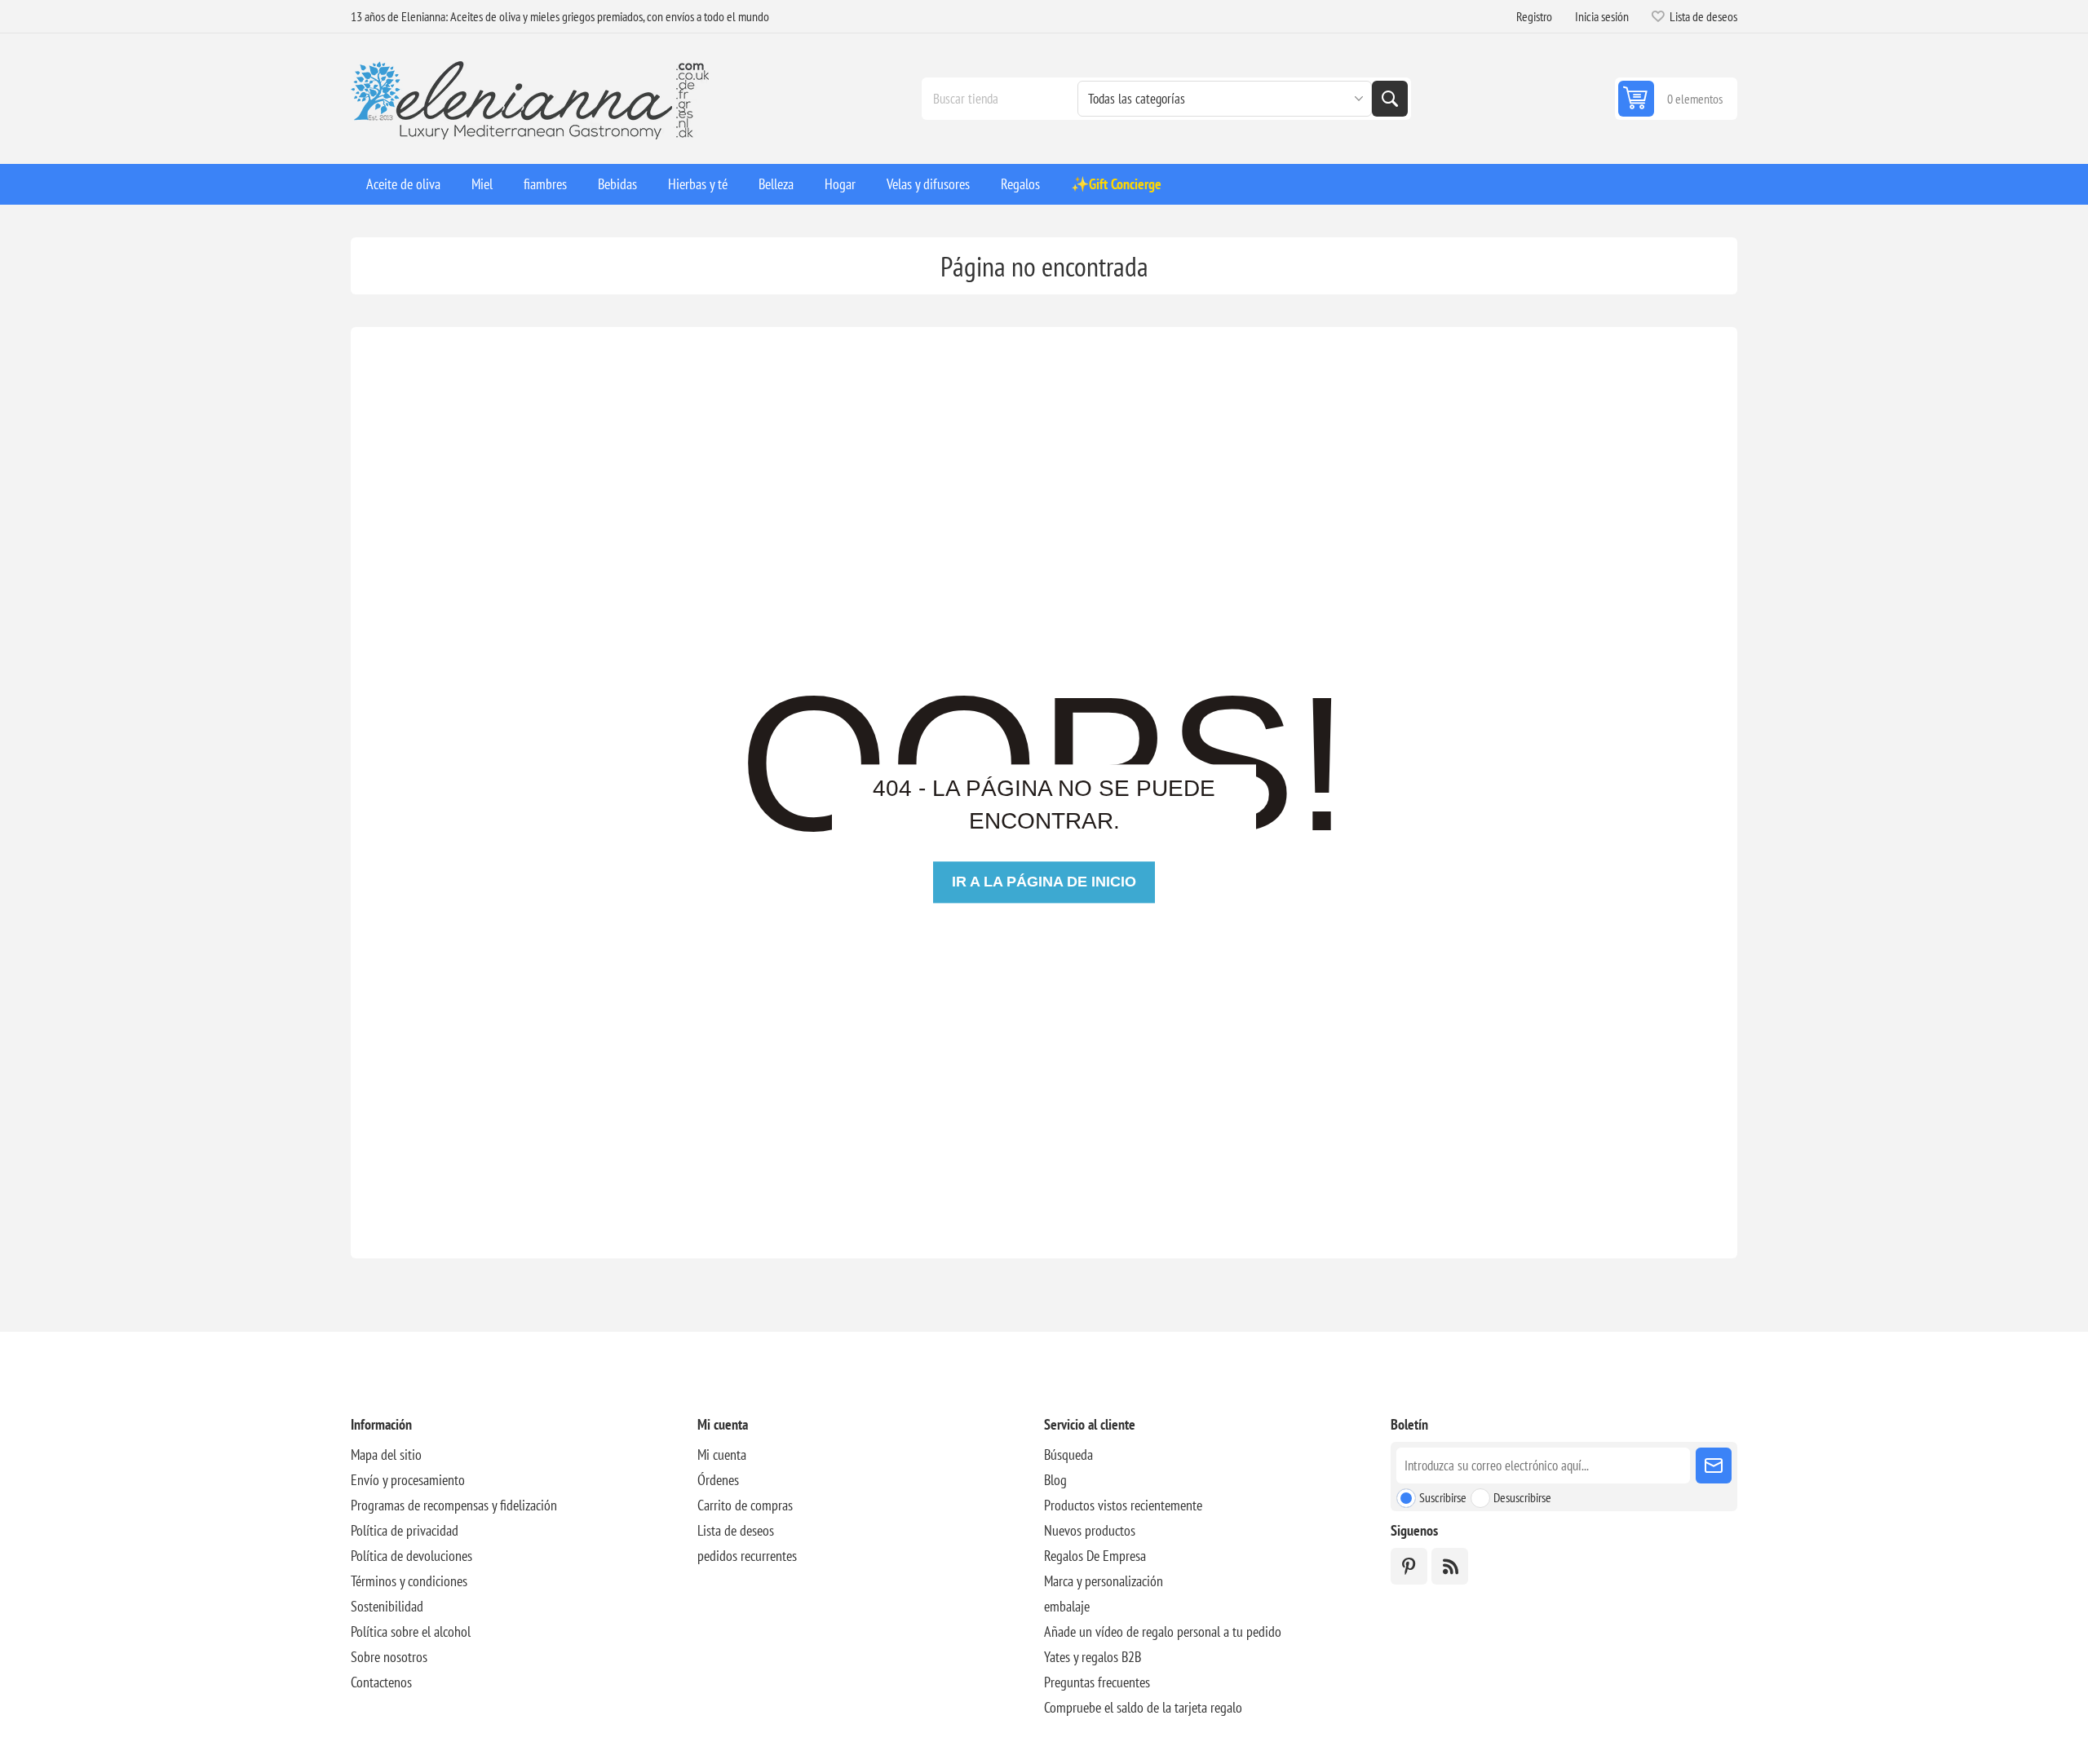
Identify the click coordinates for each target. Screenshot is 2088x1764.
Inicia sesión (1602, 16)
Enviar (1714, 1466)
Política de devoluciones (411, 1556)
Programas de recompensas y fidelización (454, 1505)
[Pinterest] (1409, 1566)
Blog (1055, 1480)
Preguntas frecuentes (1097, 1682)
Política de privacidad (405, 1530)
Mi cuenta (722, 1455)
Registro (1534, 16)
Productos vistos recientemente (1123, 1505)
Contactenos (381, 1682)
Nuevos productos (1090, 1530)
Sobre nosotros (389, 1657)
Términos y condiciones (409, 1581)
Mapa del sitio (386, 1455)
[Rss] (1450, 1566)
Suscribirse (1443, 1497)
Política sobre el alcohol (411, 1631)
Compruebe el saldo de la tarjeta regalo (1143, 1707)
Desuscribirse (1522, 1497)
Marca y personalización (1104, 1581)
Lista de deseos (736, 1530)
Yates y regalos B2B (1093, 1657)
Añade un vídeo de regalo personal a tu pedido (1163, 1631)
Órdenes (718, 1480)
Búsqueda (1390, 99)
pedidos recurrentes (747, 1556)
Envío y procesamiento (408, 1480)
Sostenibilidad (387, 1606)
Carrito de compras (745, 1505)
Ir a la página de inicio (1044, 882)
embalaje (1067, 1606)
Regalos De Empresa (1095, 1556)
